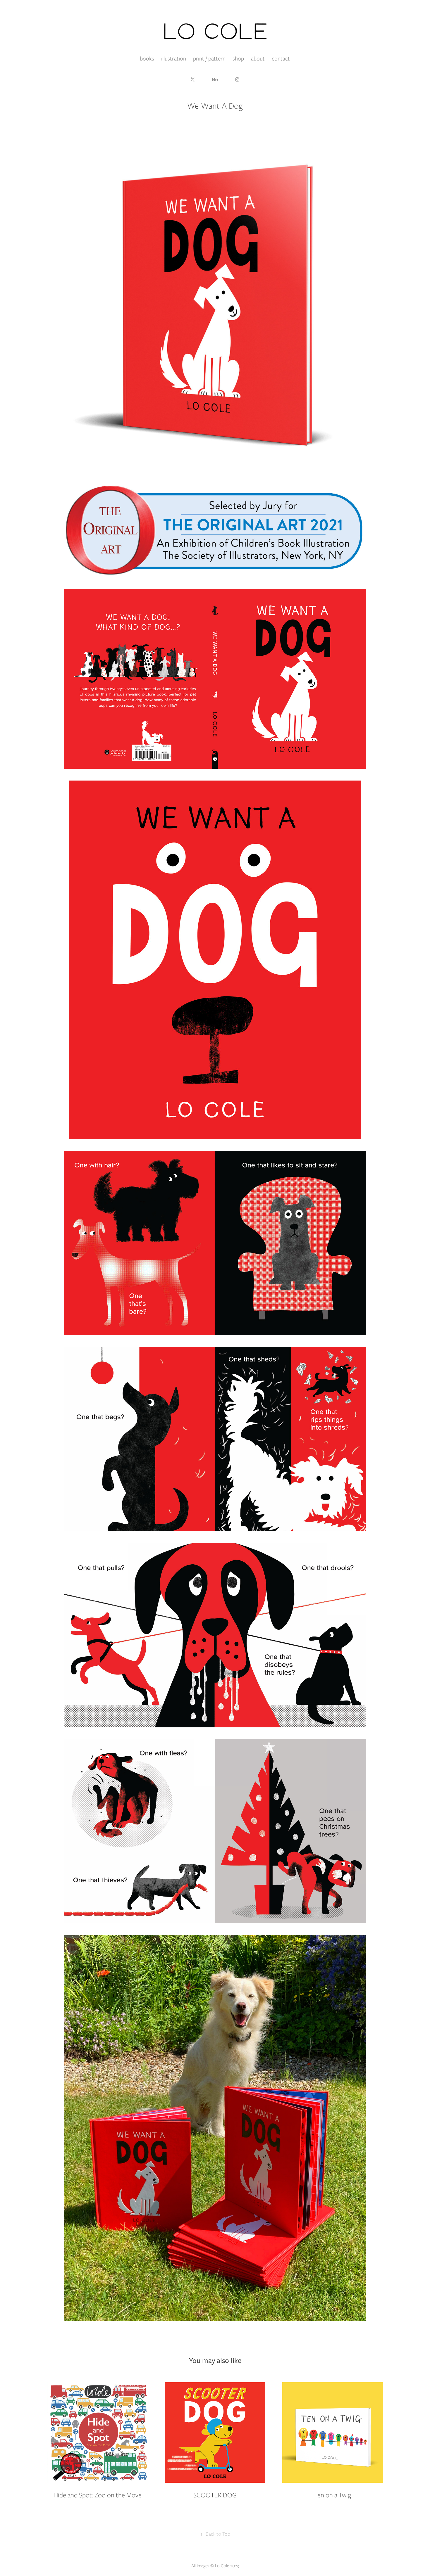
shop (238, 59)
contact (281, 59)
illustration (174, 59)
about (258, 59)
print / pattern (209, 59)
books (147, 59)
